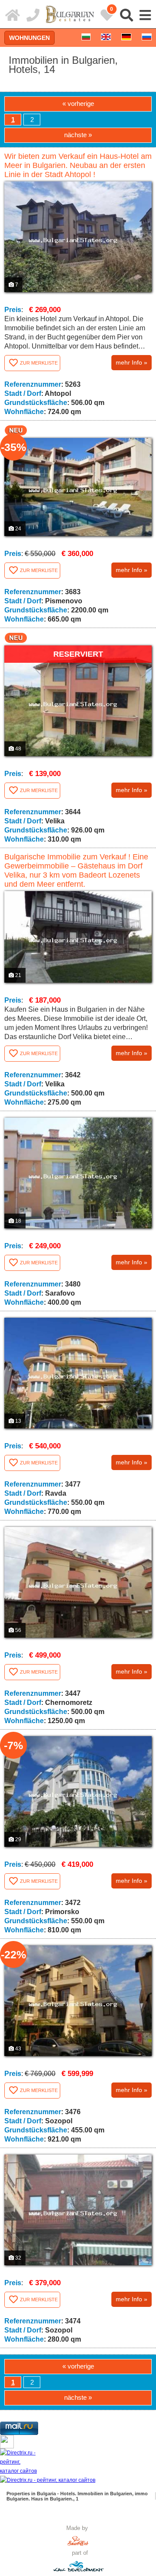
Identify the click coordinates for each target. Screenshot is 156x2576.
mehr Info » (132, 362)
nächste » (78, 135)
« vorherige (78, 104)
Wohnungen (29, 38)
